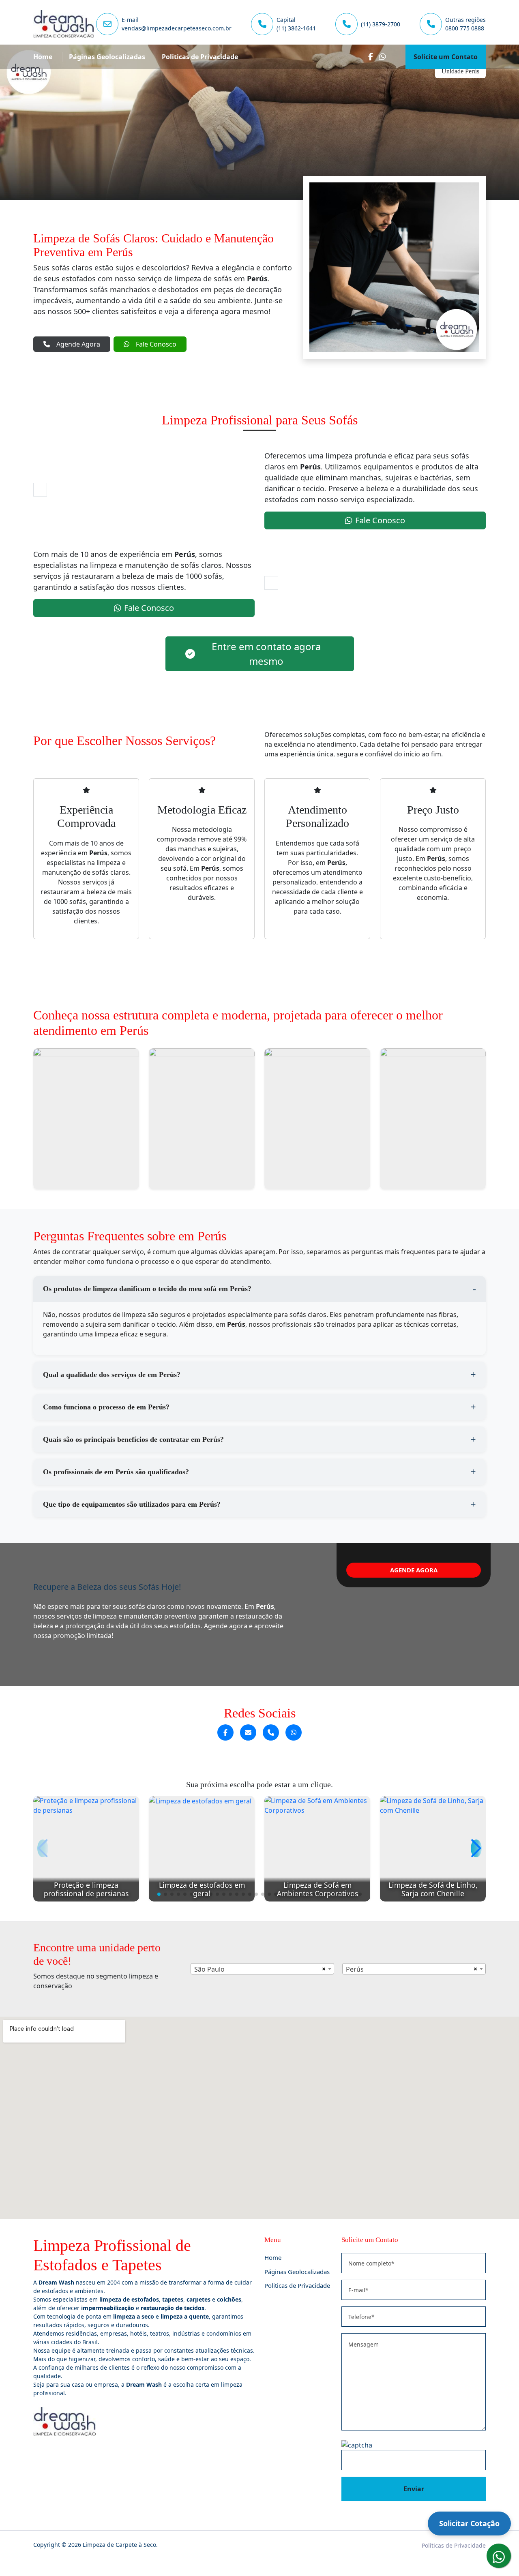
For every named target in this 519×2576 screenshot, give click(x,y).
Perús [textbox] (355, 1969)
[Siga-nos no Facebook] (225, 1732)
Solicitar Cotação (469, 2523)
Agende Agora (78, 344)
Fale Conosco (156, 344)
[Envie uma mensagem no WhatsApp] (294, 1732)
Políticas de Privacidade (454, 2545)
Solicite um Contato (446, 57)
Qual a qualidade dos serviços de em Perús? (112, 1375)
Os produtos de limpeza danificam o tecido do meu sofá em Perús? (147, 1289)
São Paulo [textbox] (209, 1969)
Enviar (414, 2489)
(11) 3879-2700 (381, 24)
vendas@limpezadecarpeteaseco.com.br (177, 28)
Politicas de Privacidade (200, 57)
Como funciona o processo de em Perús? (106, 1407)
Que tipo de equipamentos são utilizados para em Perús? (132, 1504)
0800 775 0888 (465, 28)
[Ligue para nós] (271, 1732)
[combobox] (262, 1969)
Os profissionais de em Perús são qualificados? (116, 1472)
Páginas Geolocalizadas (107, 57)
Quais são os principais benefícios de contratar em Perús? (133, 1439)
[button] (159, 1894)
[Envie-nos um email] (248, 1732)
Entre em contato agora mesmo (266, 654)
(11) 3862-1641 (296, 28)
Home (43, 57)
